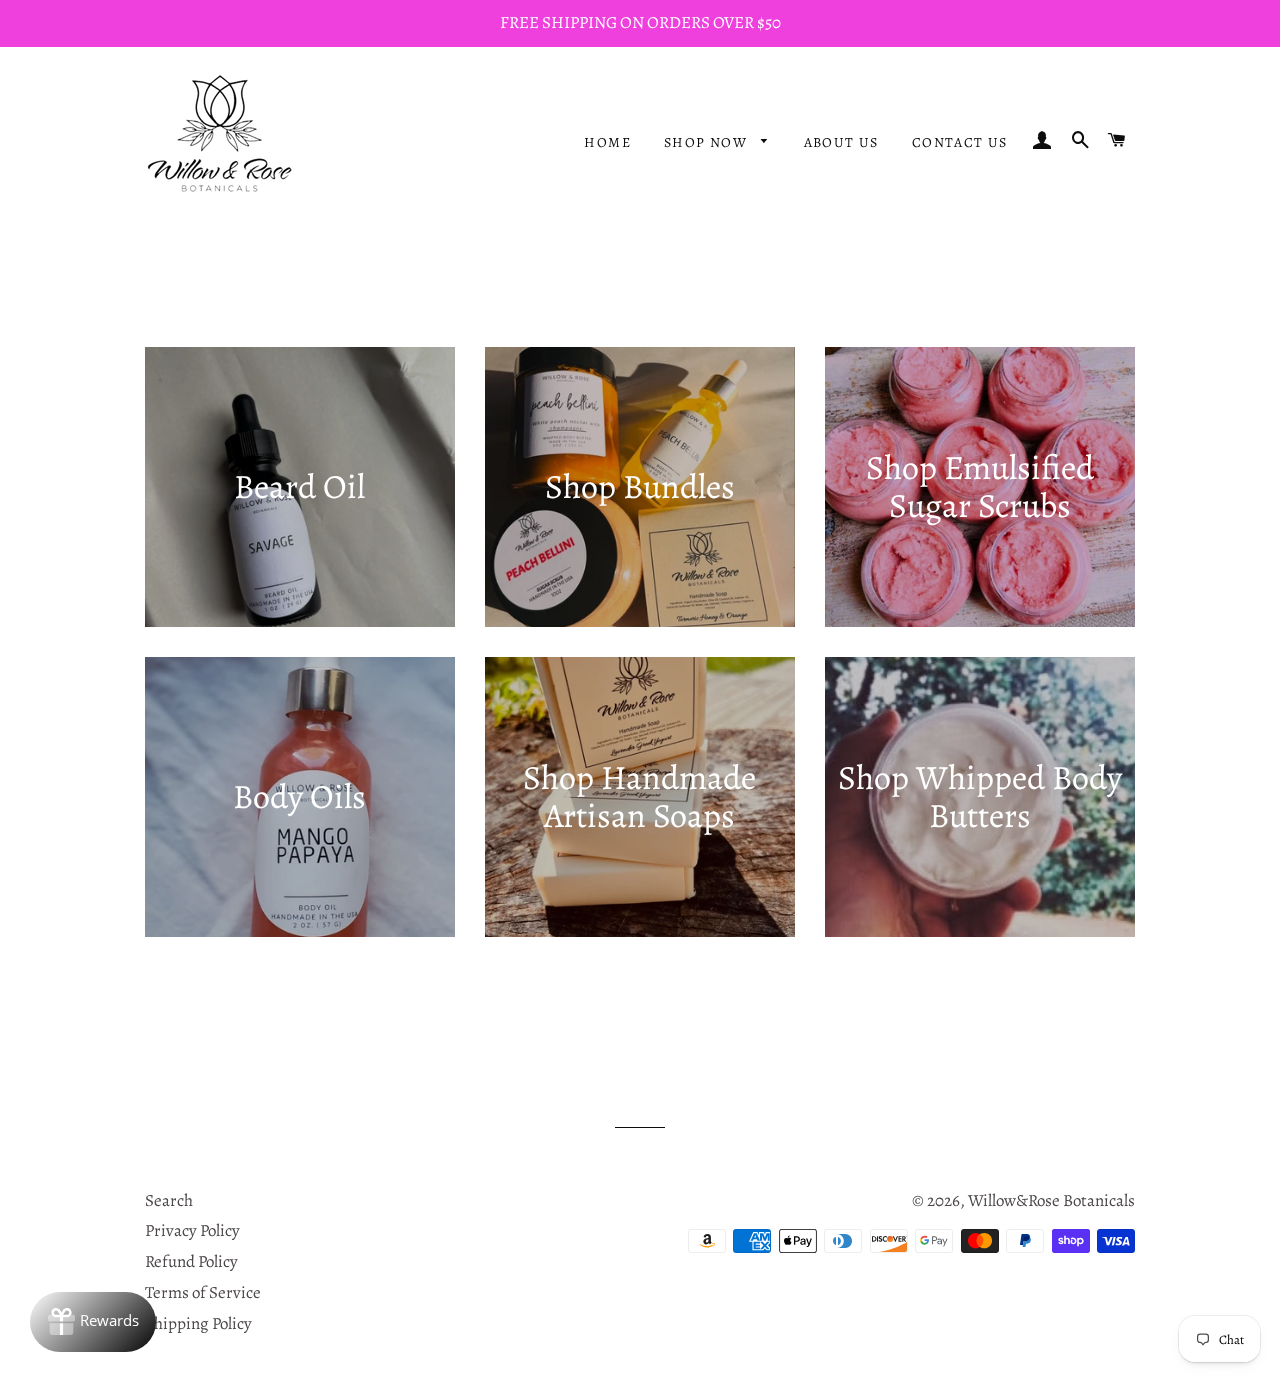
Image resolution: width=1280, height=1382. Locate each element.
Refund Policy (191, 1261)
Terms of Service (203, 1292)
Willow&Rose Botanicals (1051, 1200)
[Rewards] (93, 1322)
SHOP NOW (708, 142)
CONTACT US (960, 142)
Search (169, 1200)
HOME (607, 142)
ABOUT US (841, 142)
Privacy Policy (192, 1230)
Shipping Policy (198, 1323)
